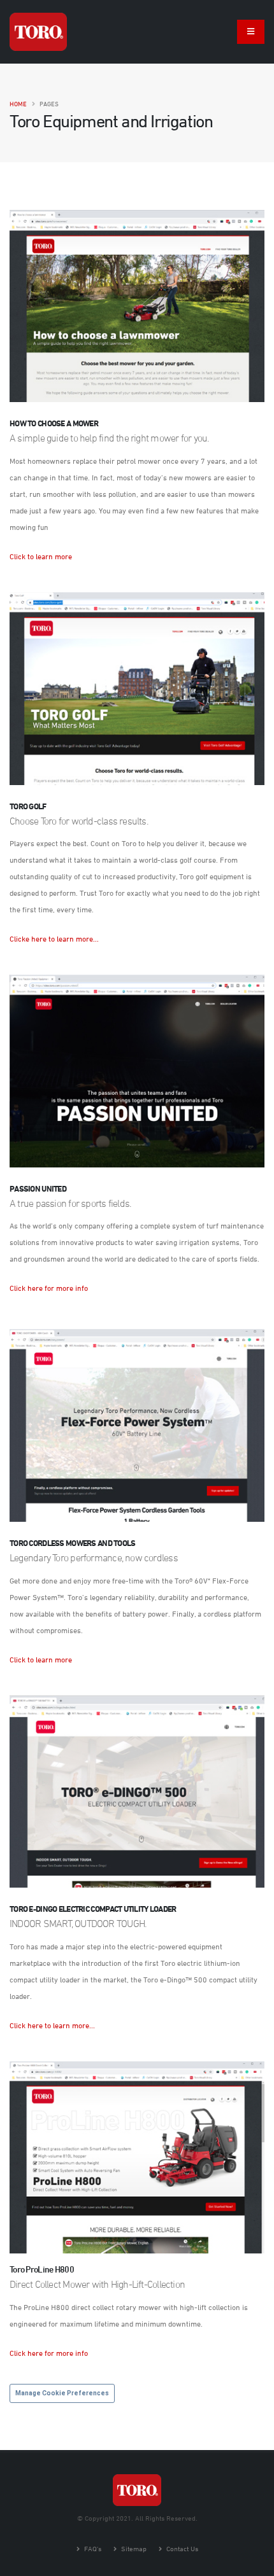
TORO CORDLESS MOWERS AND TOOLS (73, 1543)
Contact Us (181, 2548)
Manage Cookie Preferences (62, 2393)
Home (18, 104)
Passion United (38, 1188)
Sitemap (133, 2548)
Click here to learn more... (52, 2025)
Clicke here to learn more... (54, 938)
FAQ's (92, 2548)
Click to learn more (41, 556)
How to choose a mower (54, 423)
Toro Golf (28, 806)
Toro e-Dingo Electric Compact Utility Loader (93, 1909)
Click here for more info (49, 1288)
